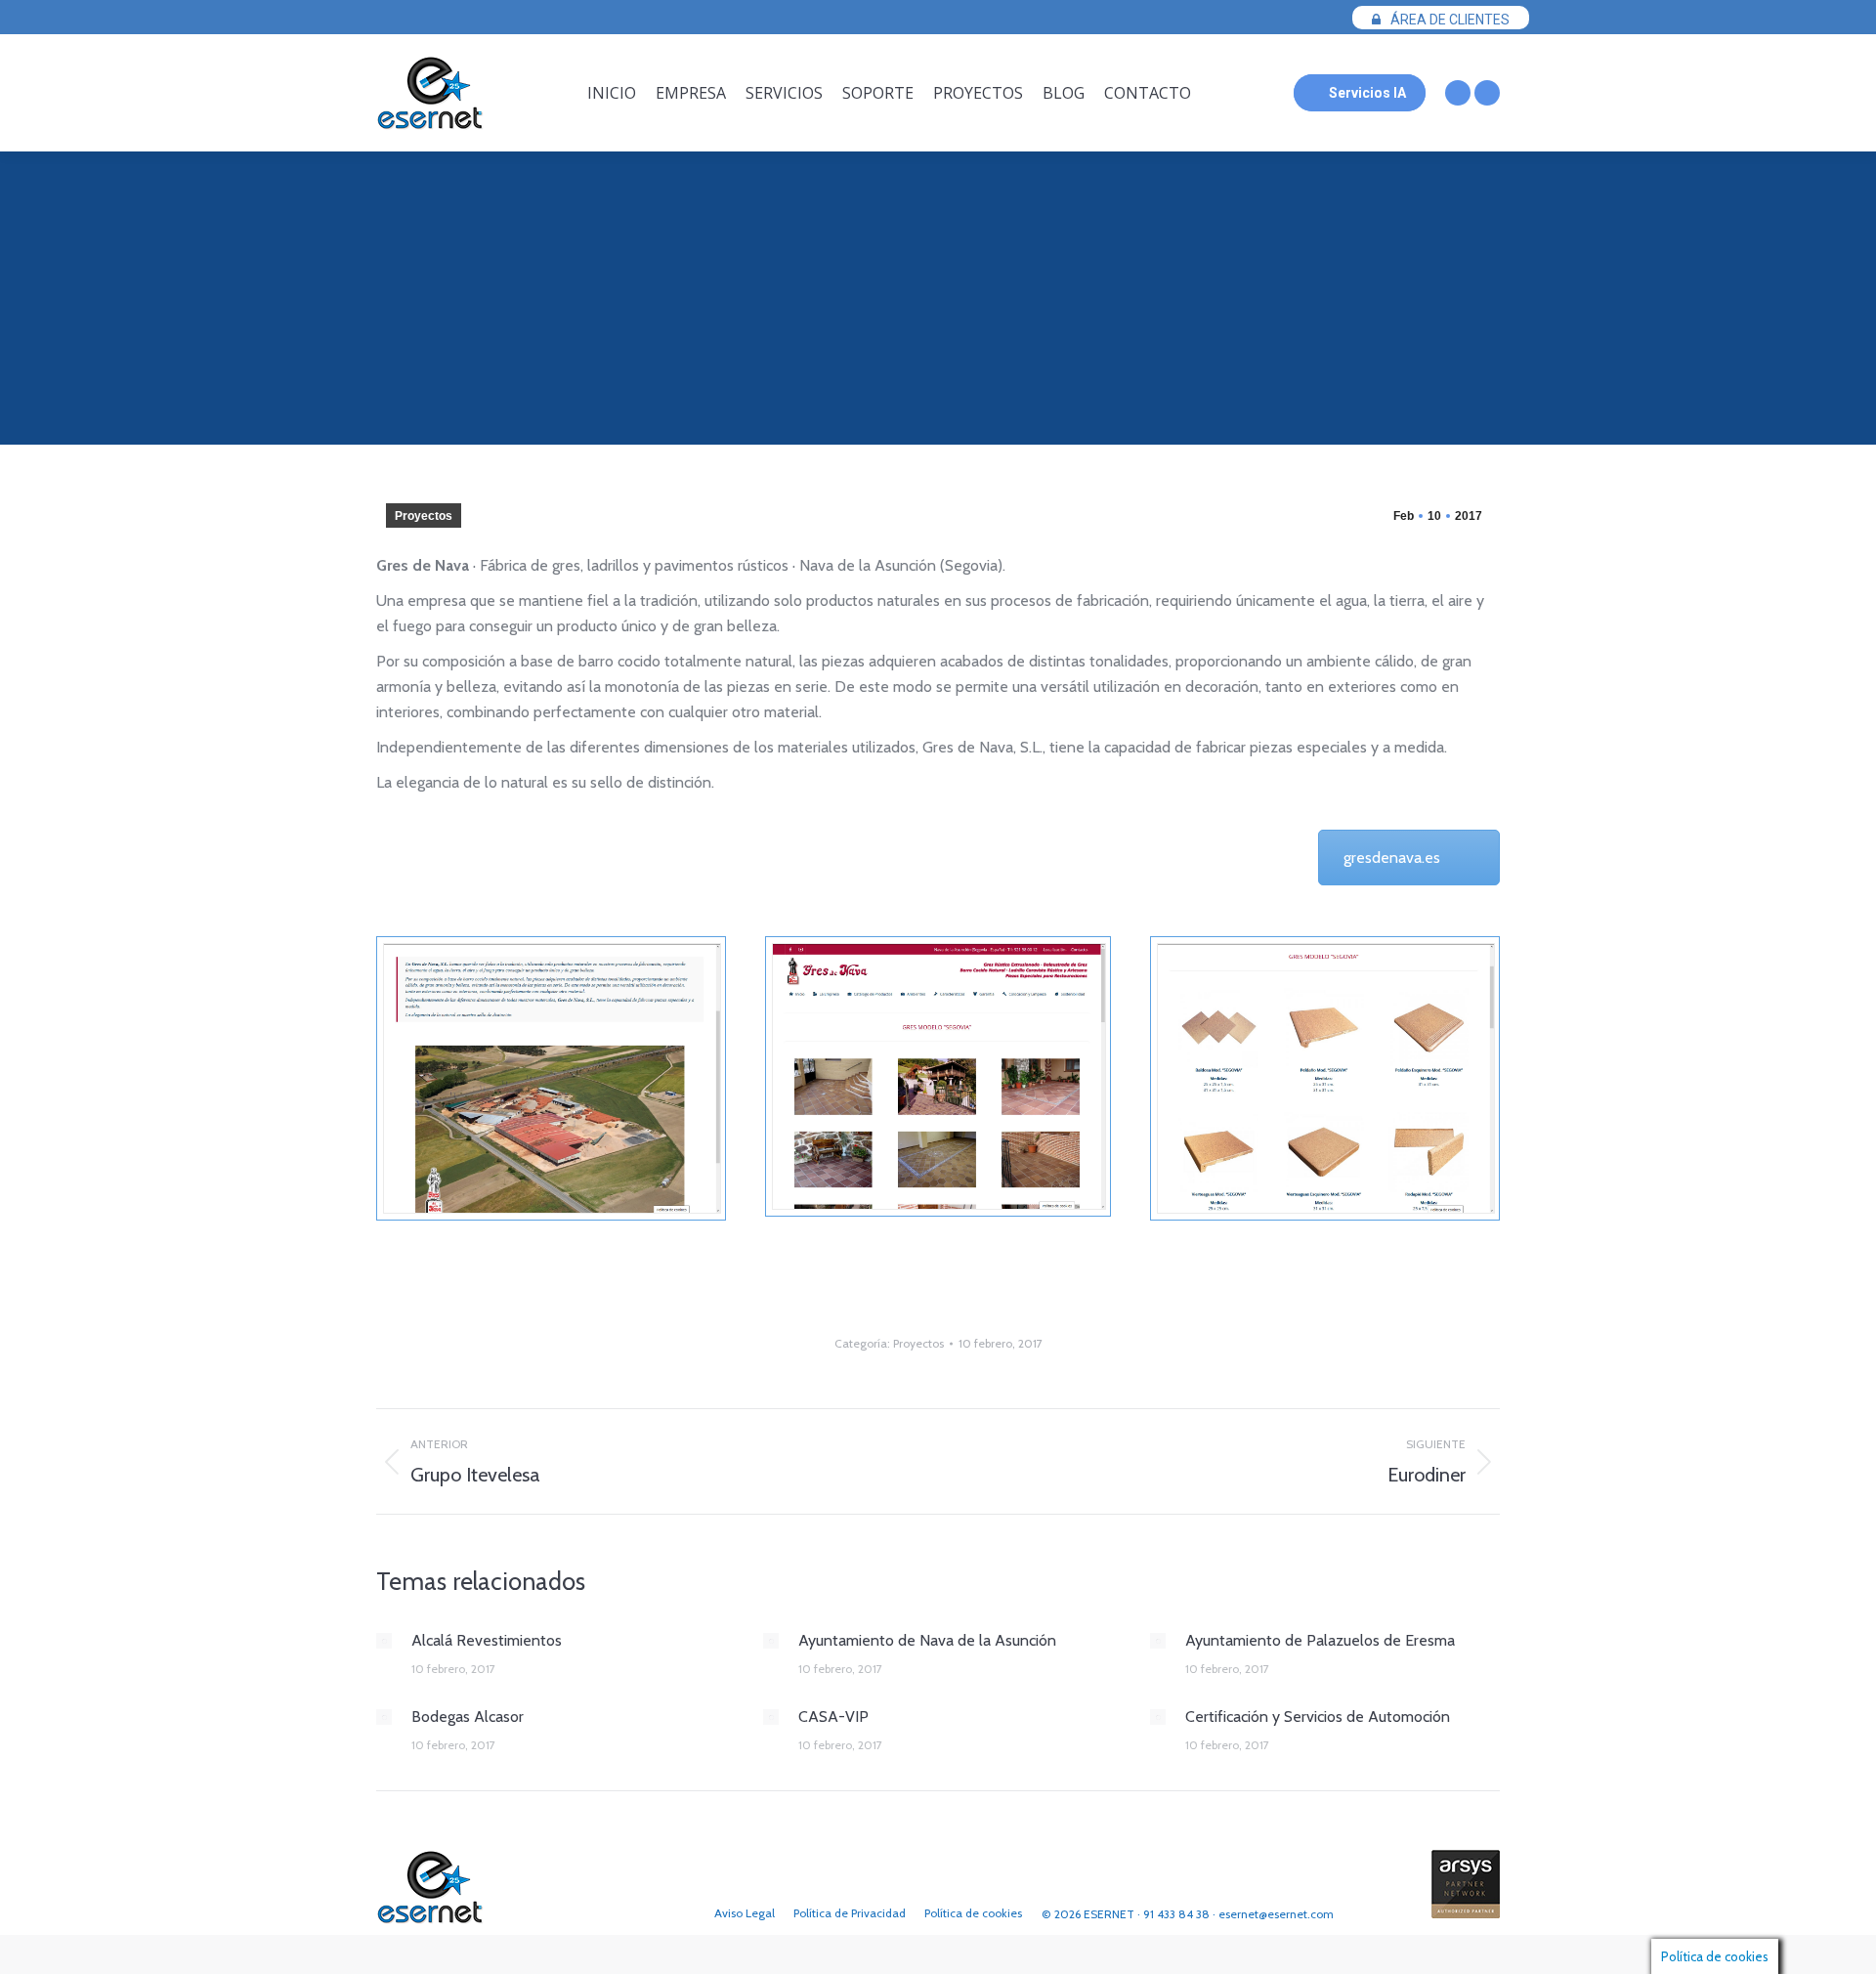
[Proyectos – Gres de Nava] (551, 1078)
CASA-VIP (833, 1717)
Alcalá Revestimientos (487, 1640)
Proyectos (424, 516)
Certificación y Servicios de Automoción (1318, 1717)
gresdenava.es (1392, 858)
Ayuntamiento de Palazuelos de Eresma (1320, 1640)
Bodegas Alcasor (468, 1717)
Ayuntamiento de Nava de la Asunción (927, 1640)
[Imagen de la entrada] (384, 1641)
